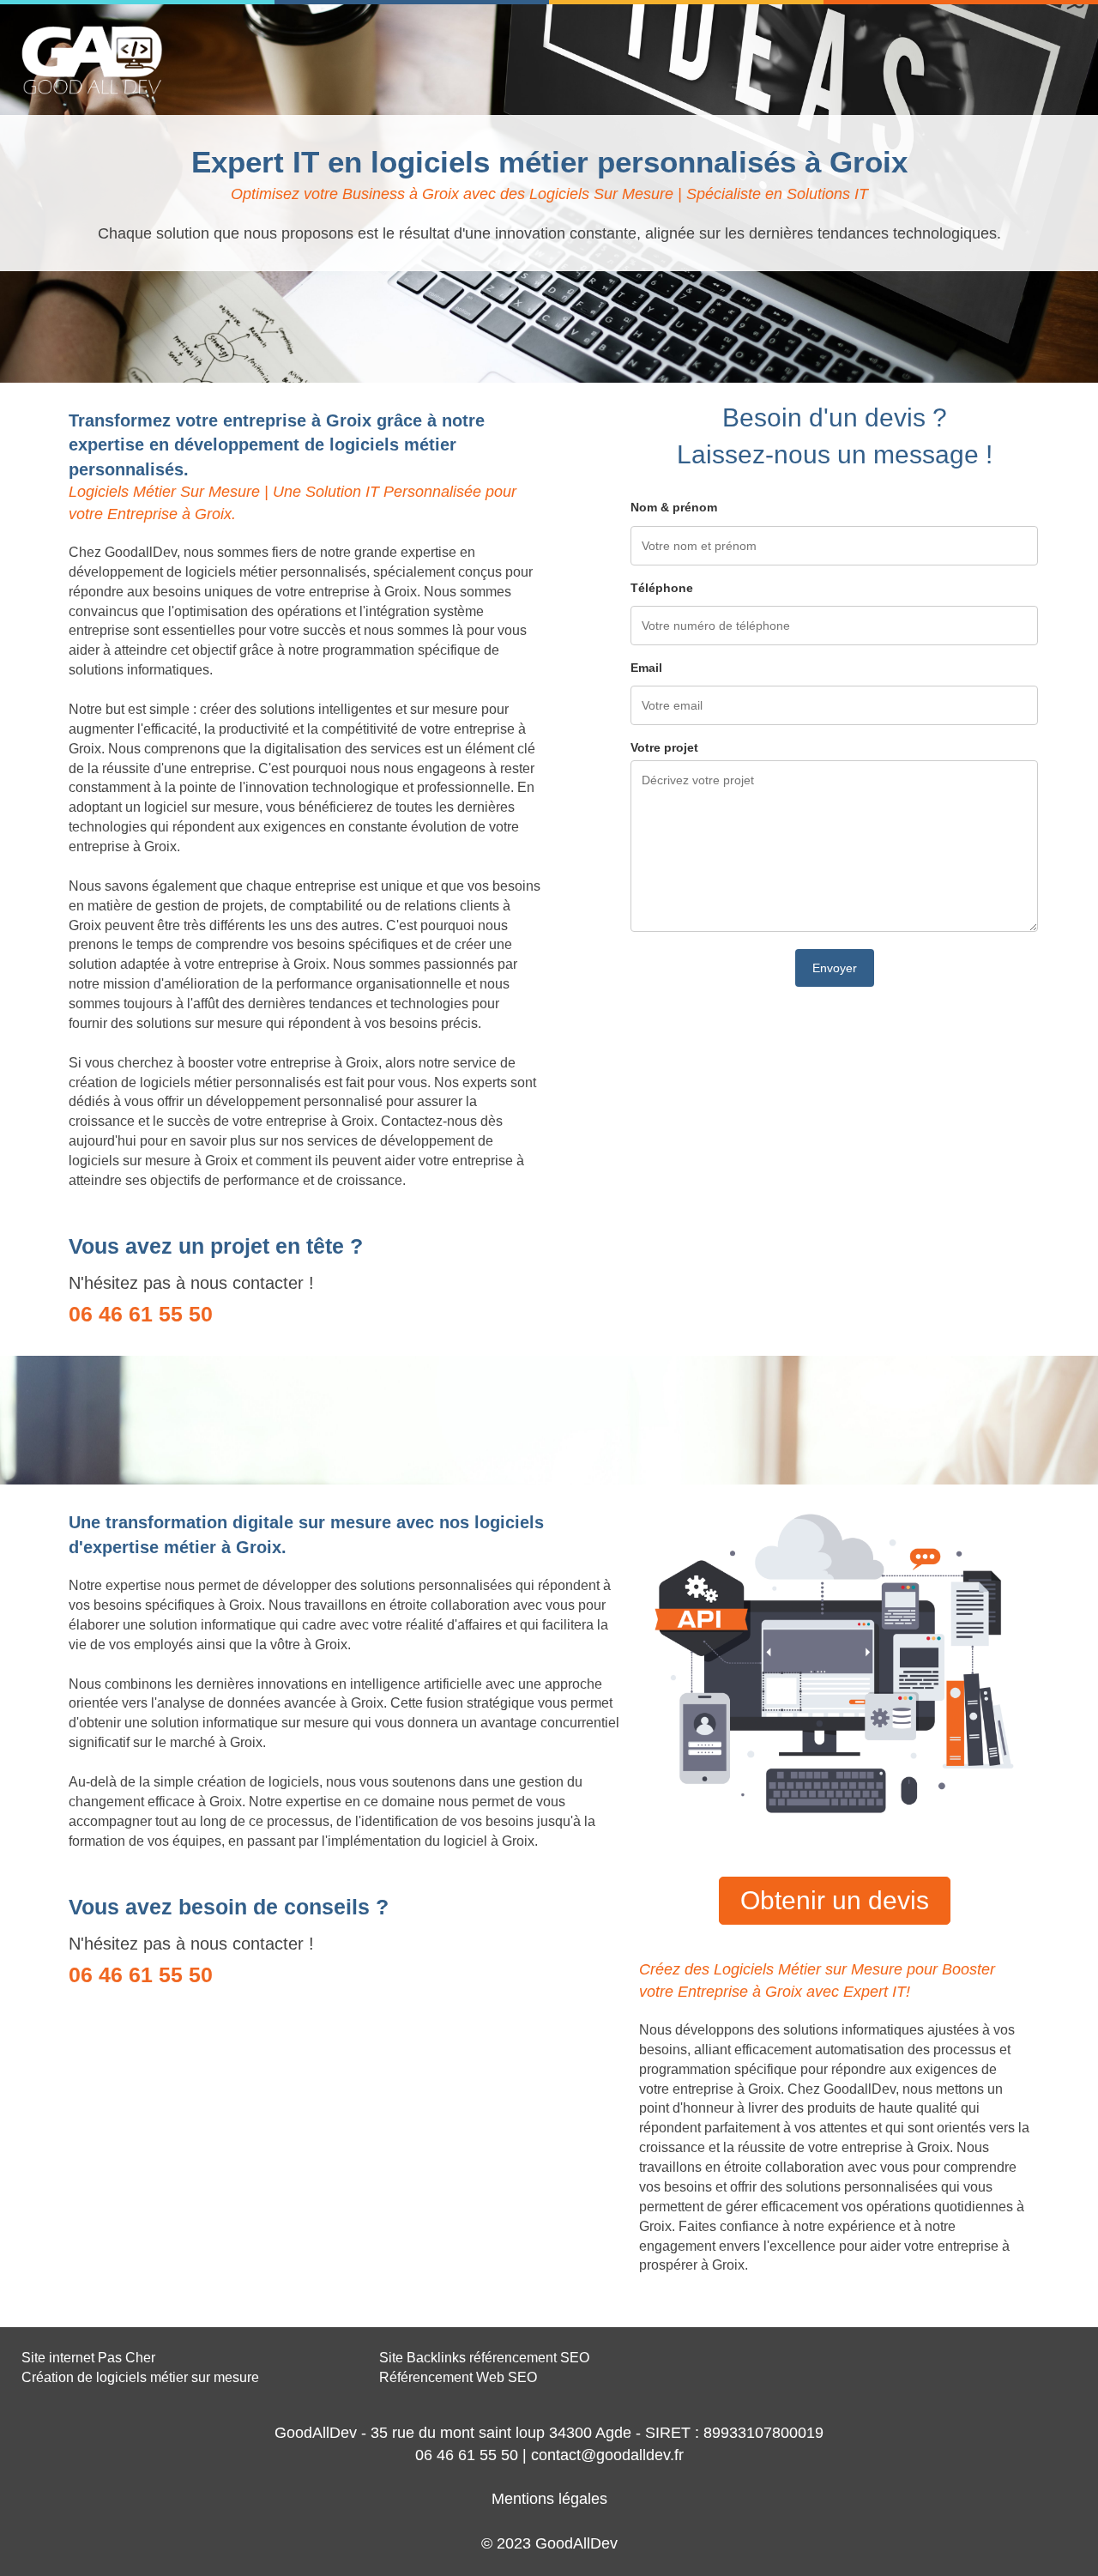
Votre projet (664, 747)
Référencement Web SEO (458, 2377)
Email (646, 668)
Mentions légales (549, 2499)
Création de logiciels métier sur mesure (140, 2377)
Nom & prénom (674, 507)
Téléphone (662, 588)
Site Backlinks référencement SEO (484, 2358)
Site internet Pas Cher (88, 2358)
